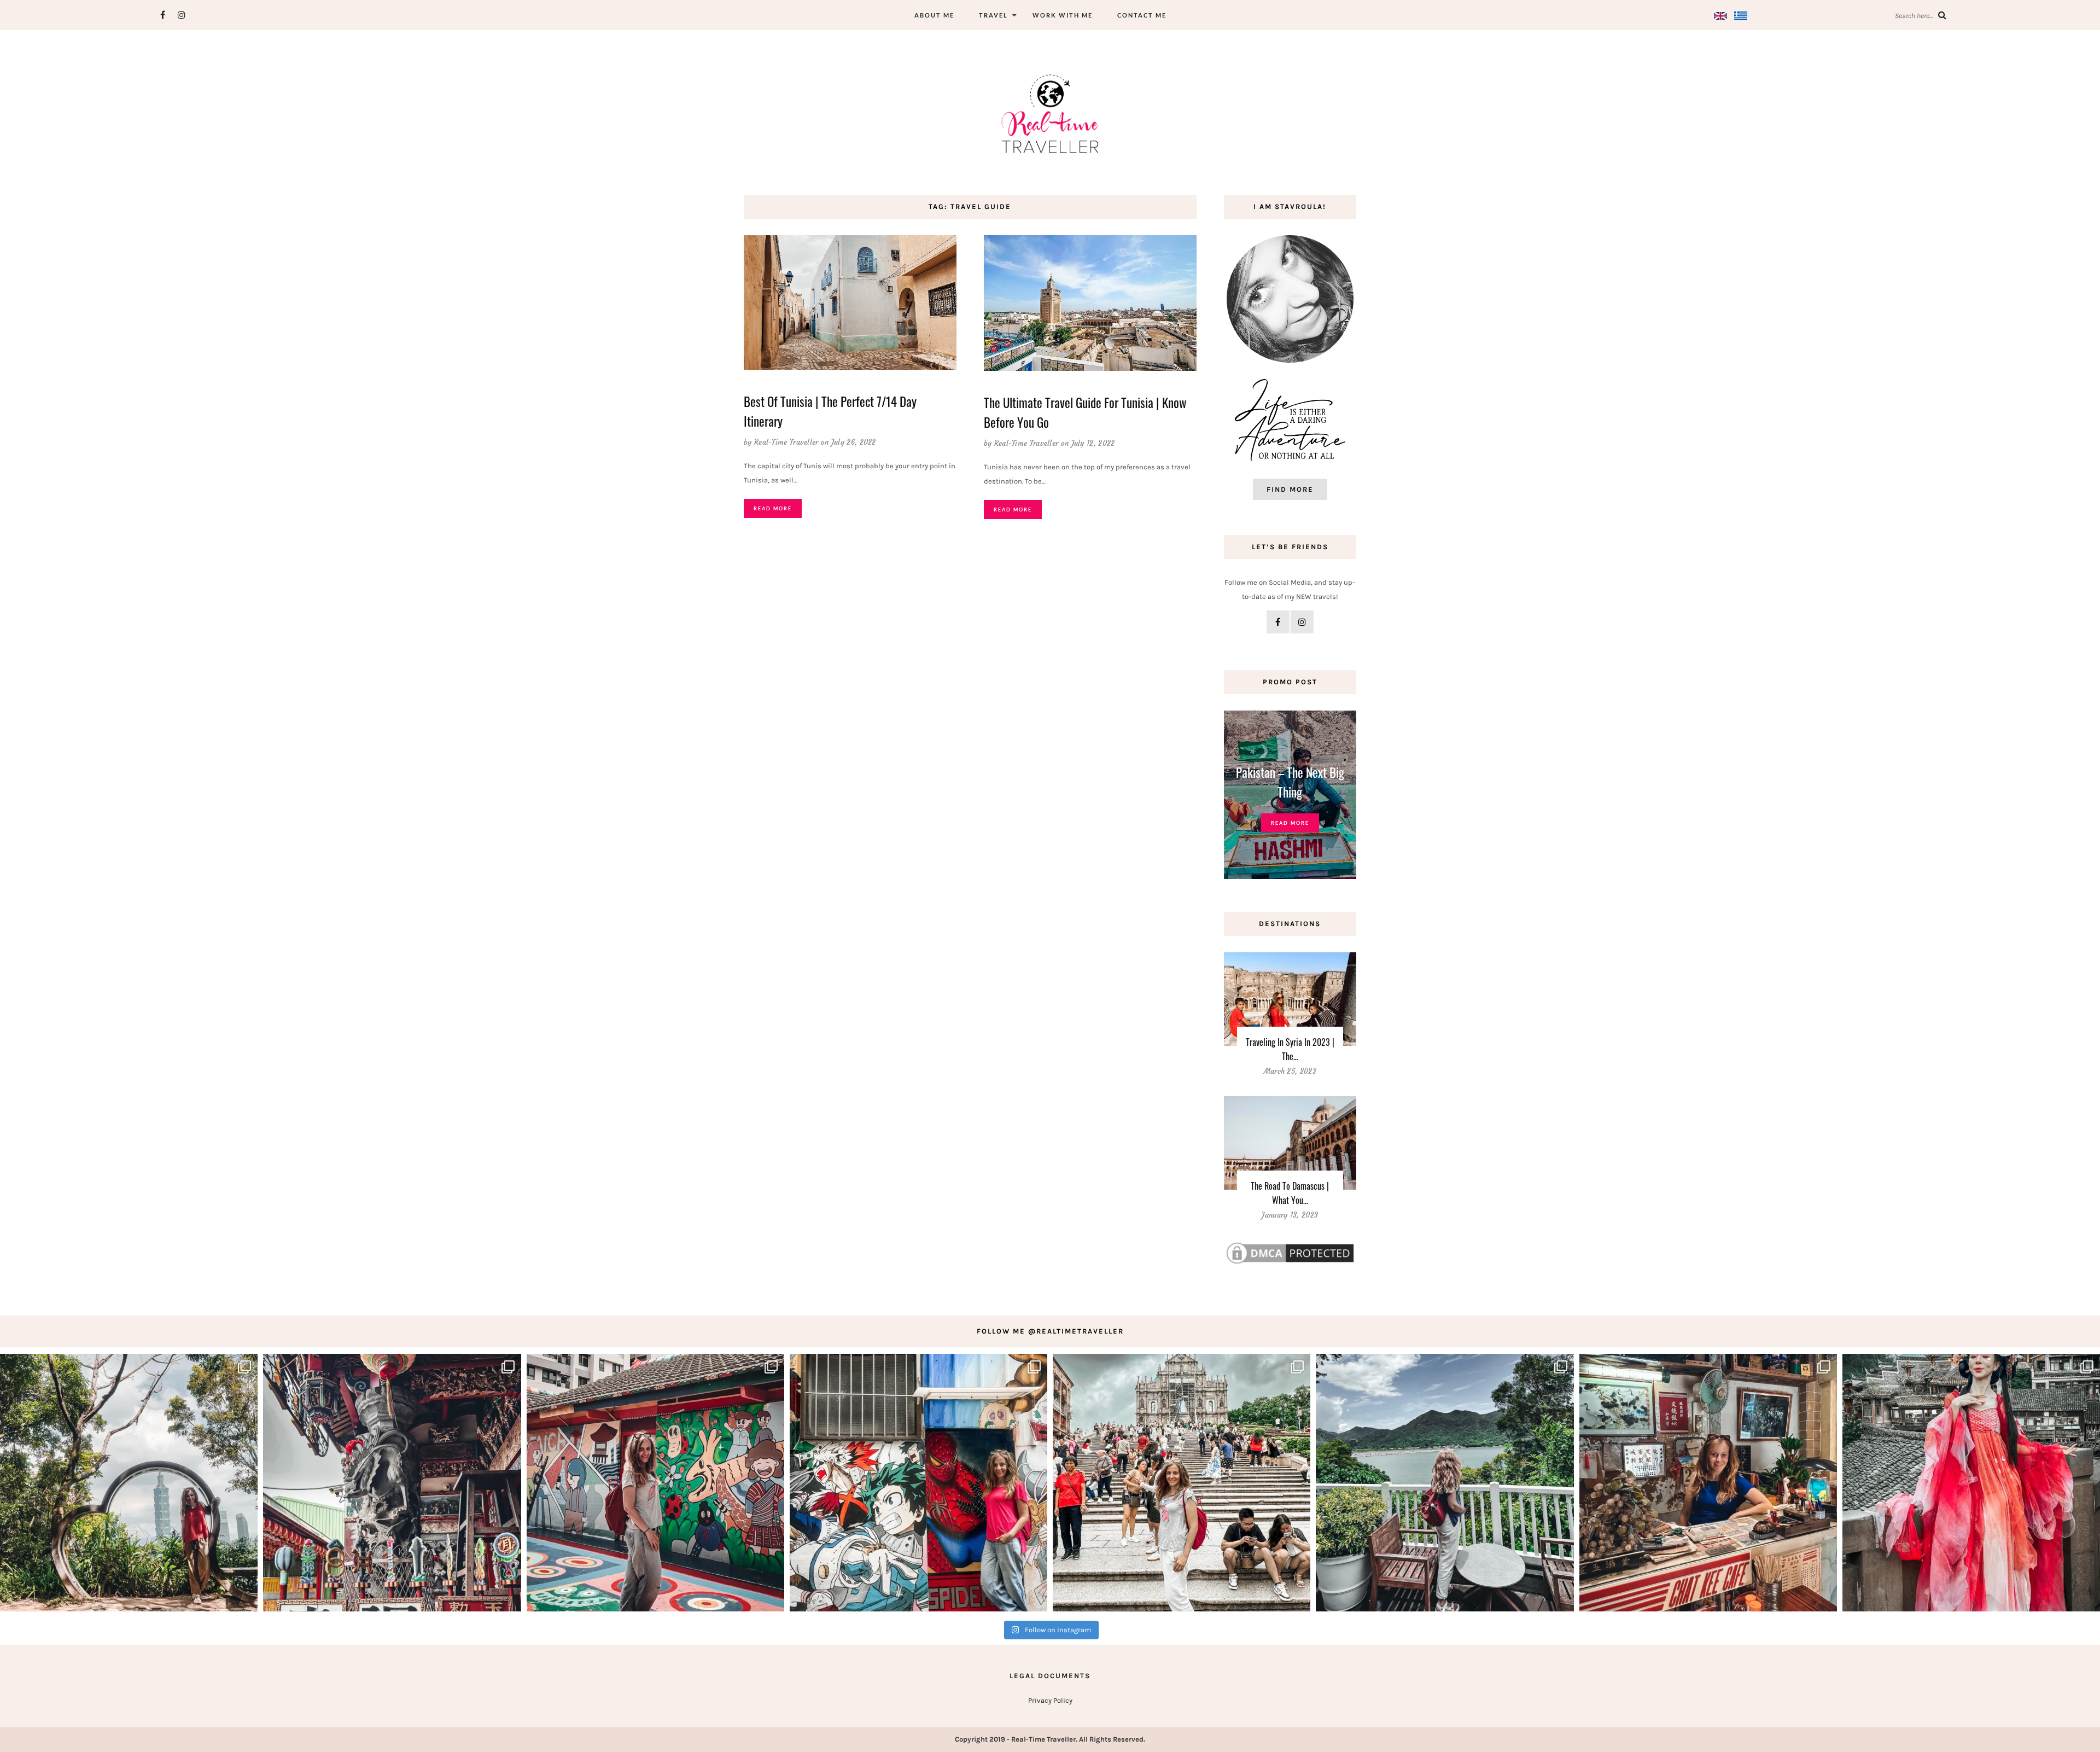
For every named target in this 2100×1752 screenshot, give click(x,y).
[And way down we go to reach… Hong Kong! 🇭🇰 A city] (1708, 1483)
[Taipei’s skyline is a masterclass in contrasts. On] (129, 1483)
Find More (1290, 489)
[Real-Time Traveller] (1050, 113)
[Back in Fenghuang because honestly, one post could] (1971, 1483)
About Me (934, 15)
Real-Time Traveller (786, 442)
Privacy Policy (1050, 1700)
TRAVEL (993, 15)
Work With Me (1063, 15)
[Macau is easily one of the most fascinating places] (1182, 1483)
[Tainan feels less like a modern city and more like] (392, 1483)
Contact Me (1142, 15)
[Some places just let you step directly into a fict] (918, 1483)
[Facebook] (163, 15)
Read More (773, 508)
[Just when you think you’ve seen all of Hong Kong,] (1445, 1483)
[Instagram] (182, 15)
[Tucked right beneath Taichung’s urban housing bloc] (655, 1483)
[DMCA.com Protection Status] (1290, 1252)
